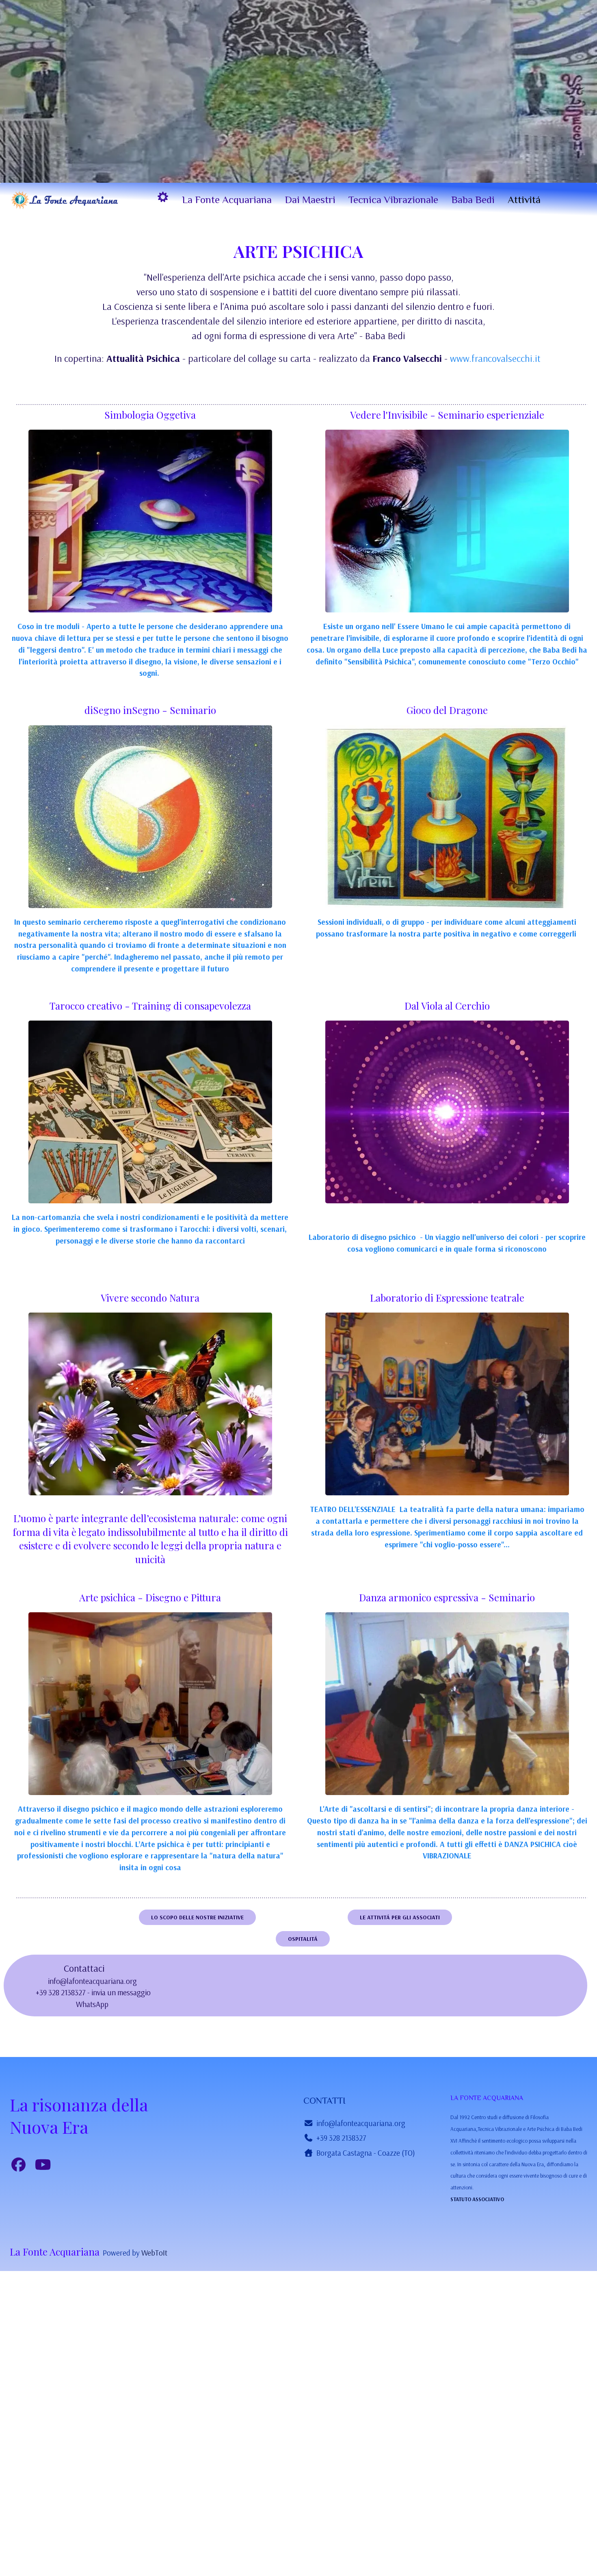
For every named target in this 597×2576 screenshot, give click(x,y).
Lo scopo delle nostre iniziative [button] (197, 1917)
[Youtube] (43, 2165)
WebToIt (154, 2253)
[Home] (163, 197)
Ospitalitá (303, 1939)
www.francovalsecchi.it (495, 358)
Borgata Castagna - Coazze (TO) (366, 2153)
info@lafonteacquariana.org (92, 1981)
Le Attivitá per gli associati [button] (400, 1917)
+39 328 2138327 (341, 2138)
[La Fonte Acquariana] (65, 200)
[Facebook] (19, 2165)
